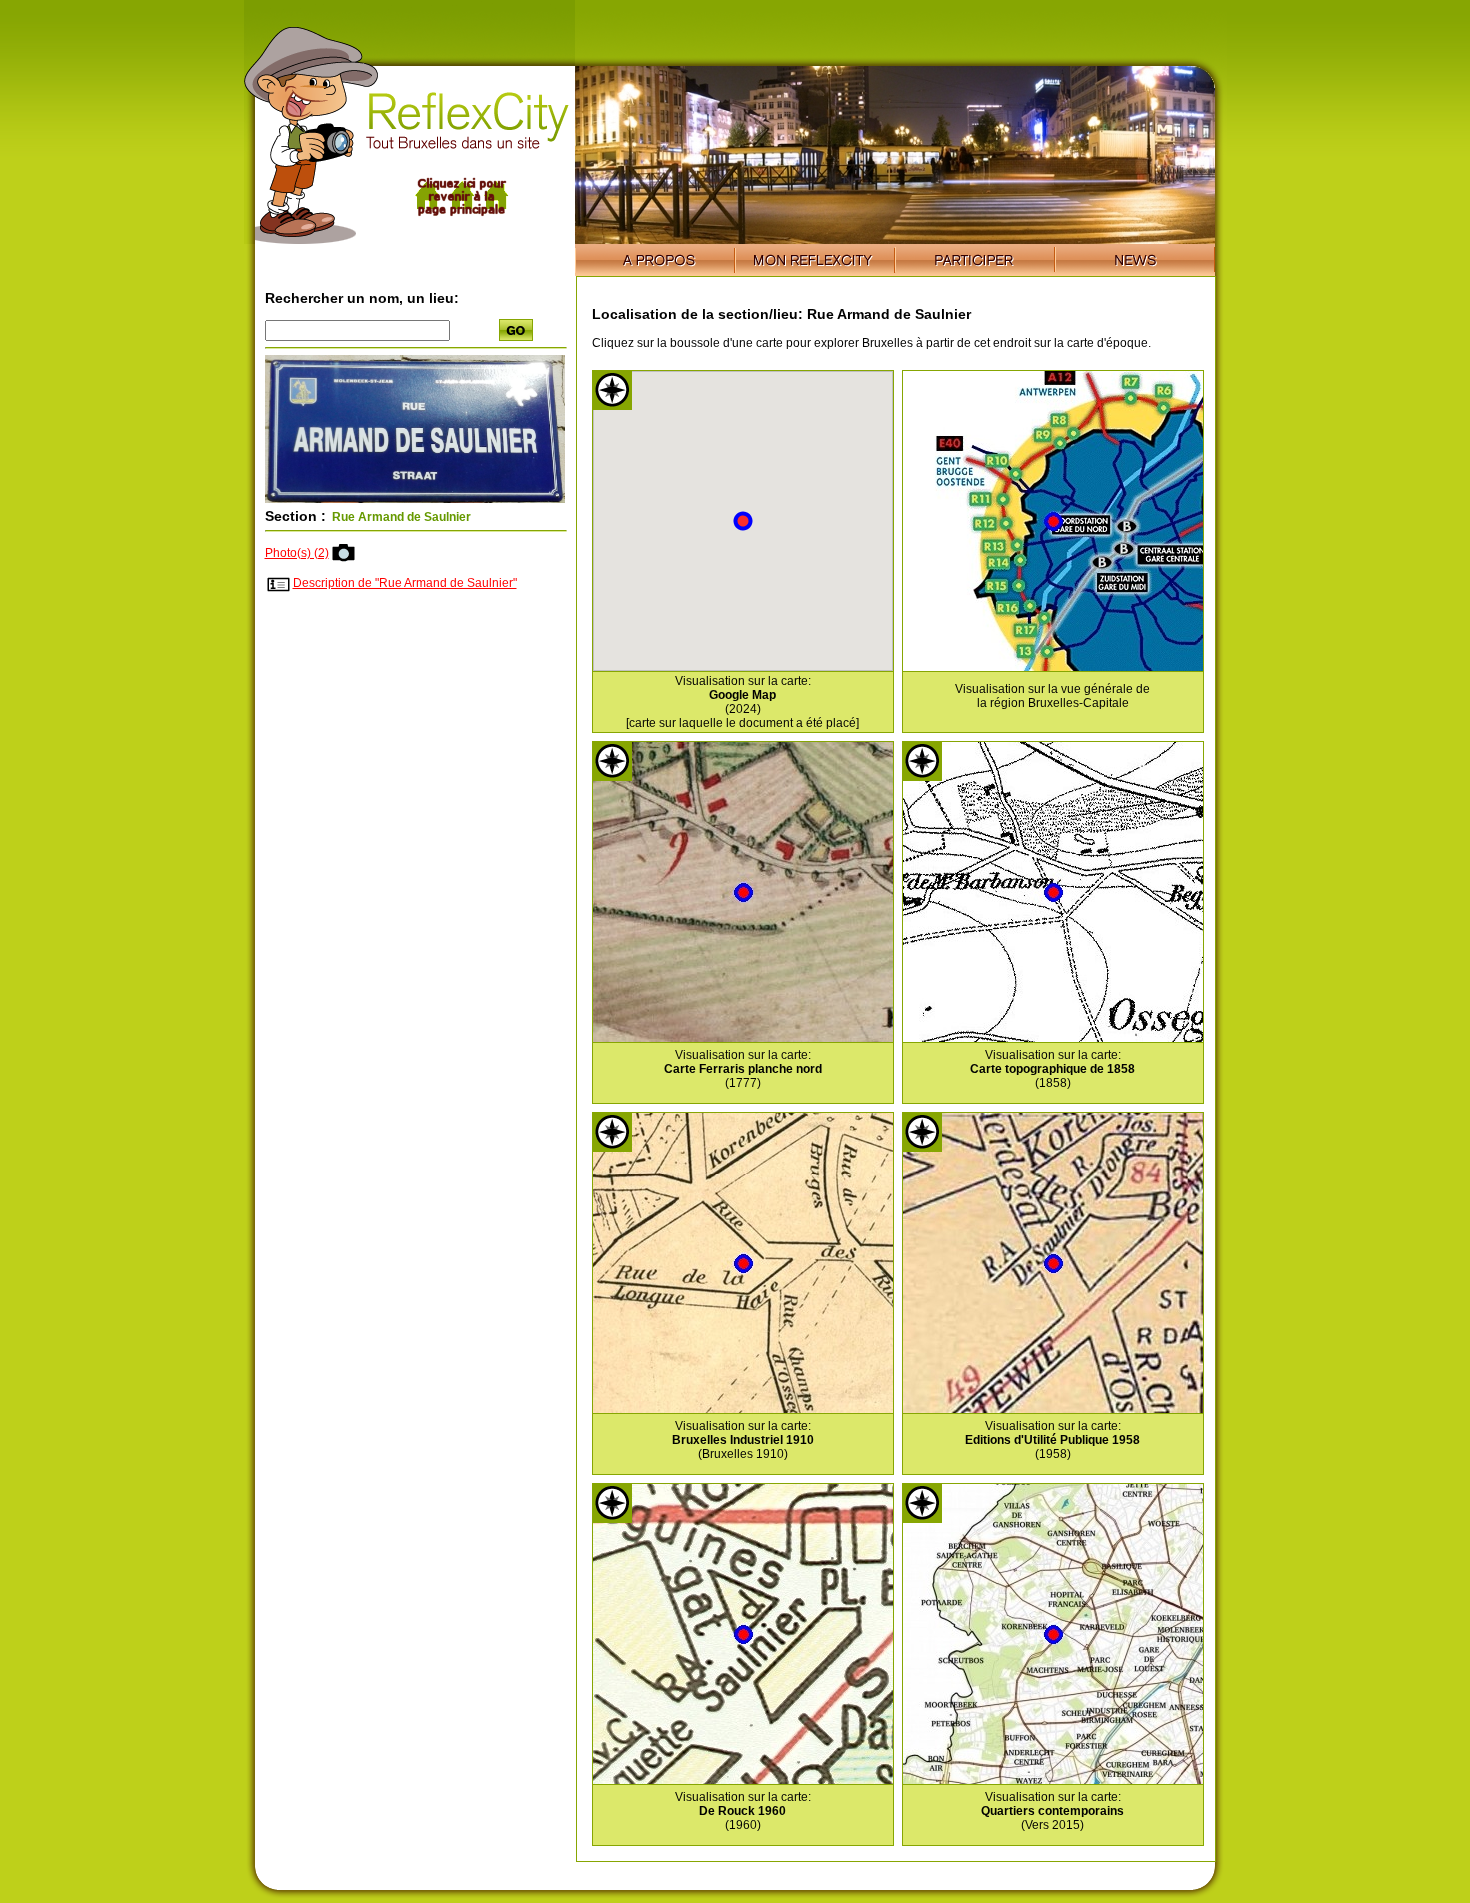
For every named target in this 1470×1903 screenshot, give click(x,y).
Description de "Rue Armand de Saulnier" (405, 583)
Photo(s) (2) (297, 553)
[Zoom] (415, 499)
